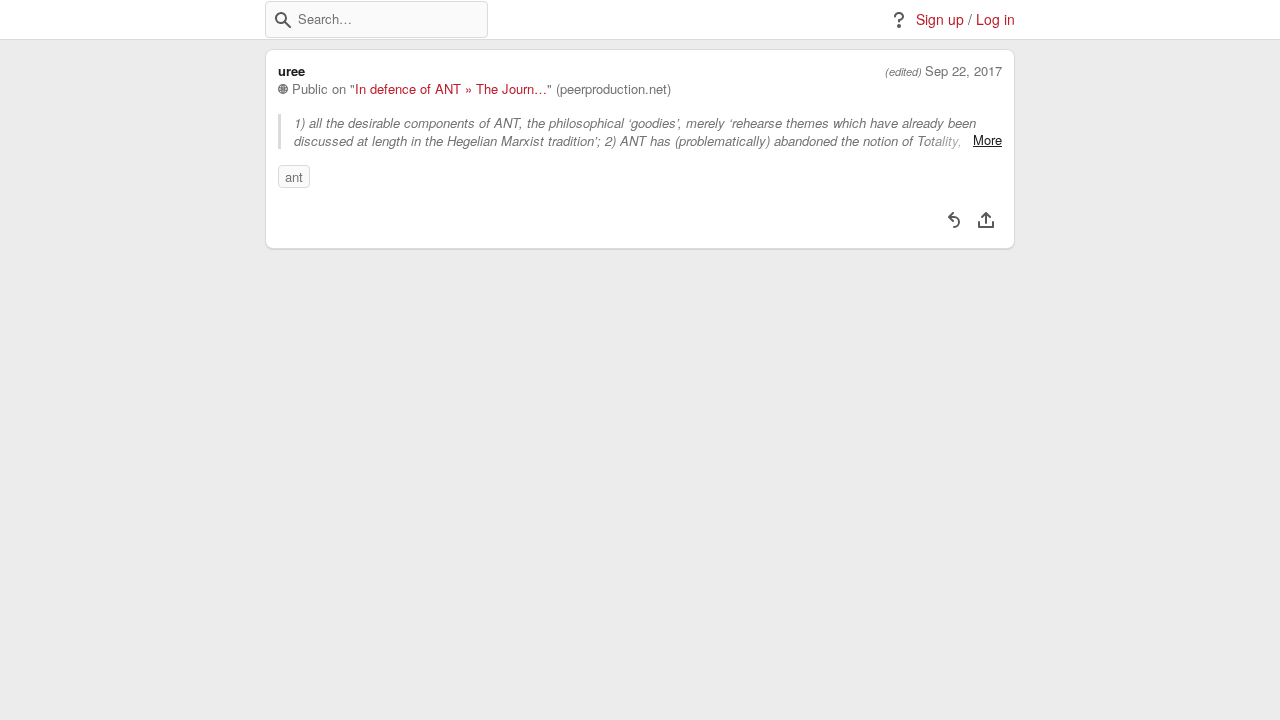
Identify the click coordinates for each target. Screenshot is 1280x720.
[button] (283, 20)
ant (294, 176)
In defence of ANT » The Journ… (451, 89)
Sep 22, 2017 (963, 71)
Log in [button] (995, 19)
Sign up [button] (940, 19)
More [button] (987, 140)
